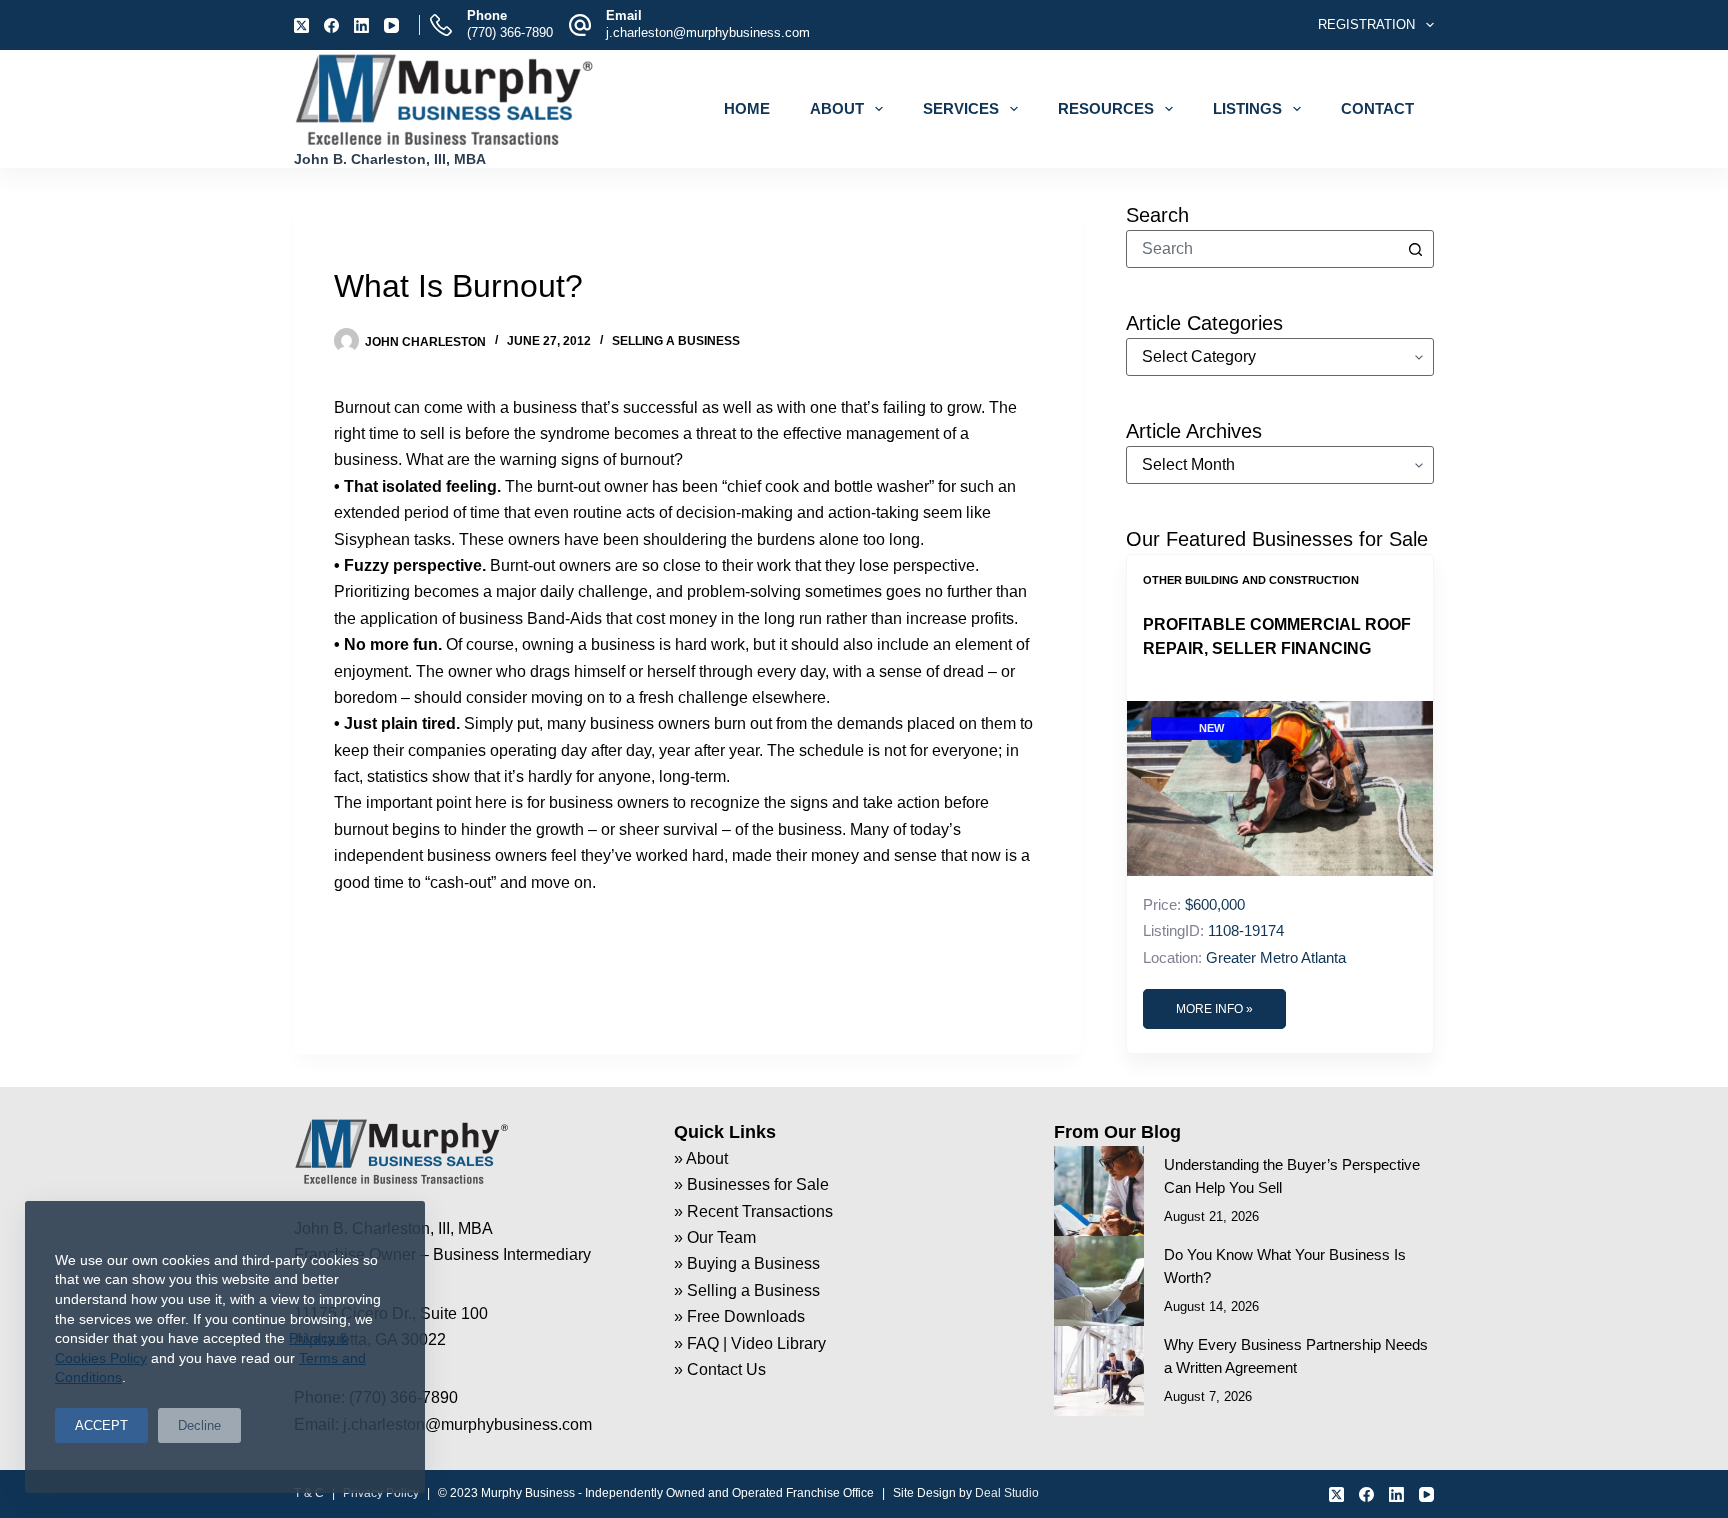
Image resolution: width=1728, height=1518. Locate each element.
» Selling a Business (747, 1290)
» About (701, 1158)
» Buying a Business (747, 1263)
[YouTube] (391, 25)
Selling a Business (676, 341)
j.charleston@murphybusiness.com (708, 32)
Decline (199, 1425)
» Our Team (715, 1237)
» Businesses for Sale (751, 1184)
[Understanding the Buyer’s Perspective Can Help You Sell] (1099, 1191)
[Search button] (1415, 249)
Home (747, 108)
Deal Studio (1007, 1493)
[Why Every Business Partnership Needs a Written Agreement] (1099, 1371)
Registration (1366, 24)
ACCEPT (101, 1425)
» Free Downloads (739, 1316)
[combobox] (1262, 249)
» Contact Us (720, 1369)
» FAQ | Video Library (750, 1343)
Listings (1247, 108)
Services (961, 108)
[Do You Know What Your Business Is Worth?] (1099, 1281)
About (837, 108)
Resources (1106, 108)
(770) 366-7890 (510, 32)
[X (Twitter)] (301, 25)
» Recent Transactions (753, 1211)
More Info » (1214, 1009)
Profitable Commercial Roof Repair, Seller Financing (1277, 636)
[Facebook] (331, 25)
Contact (1377, 108)
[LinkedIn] (361, 25)
